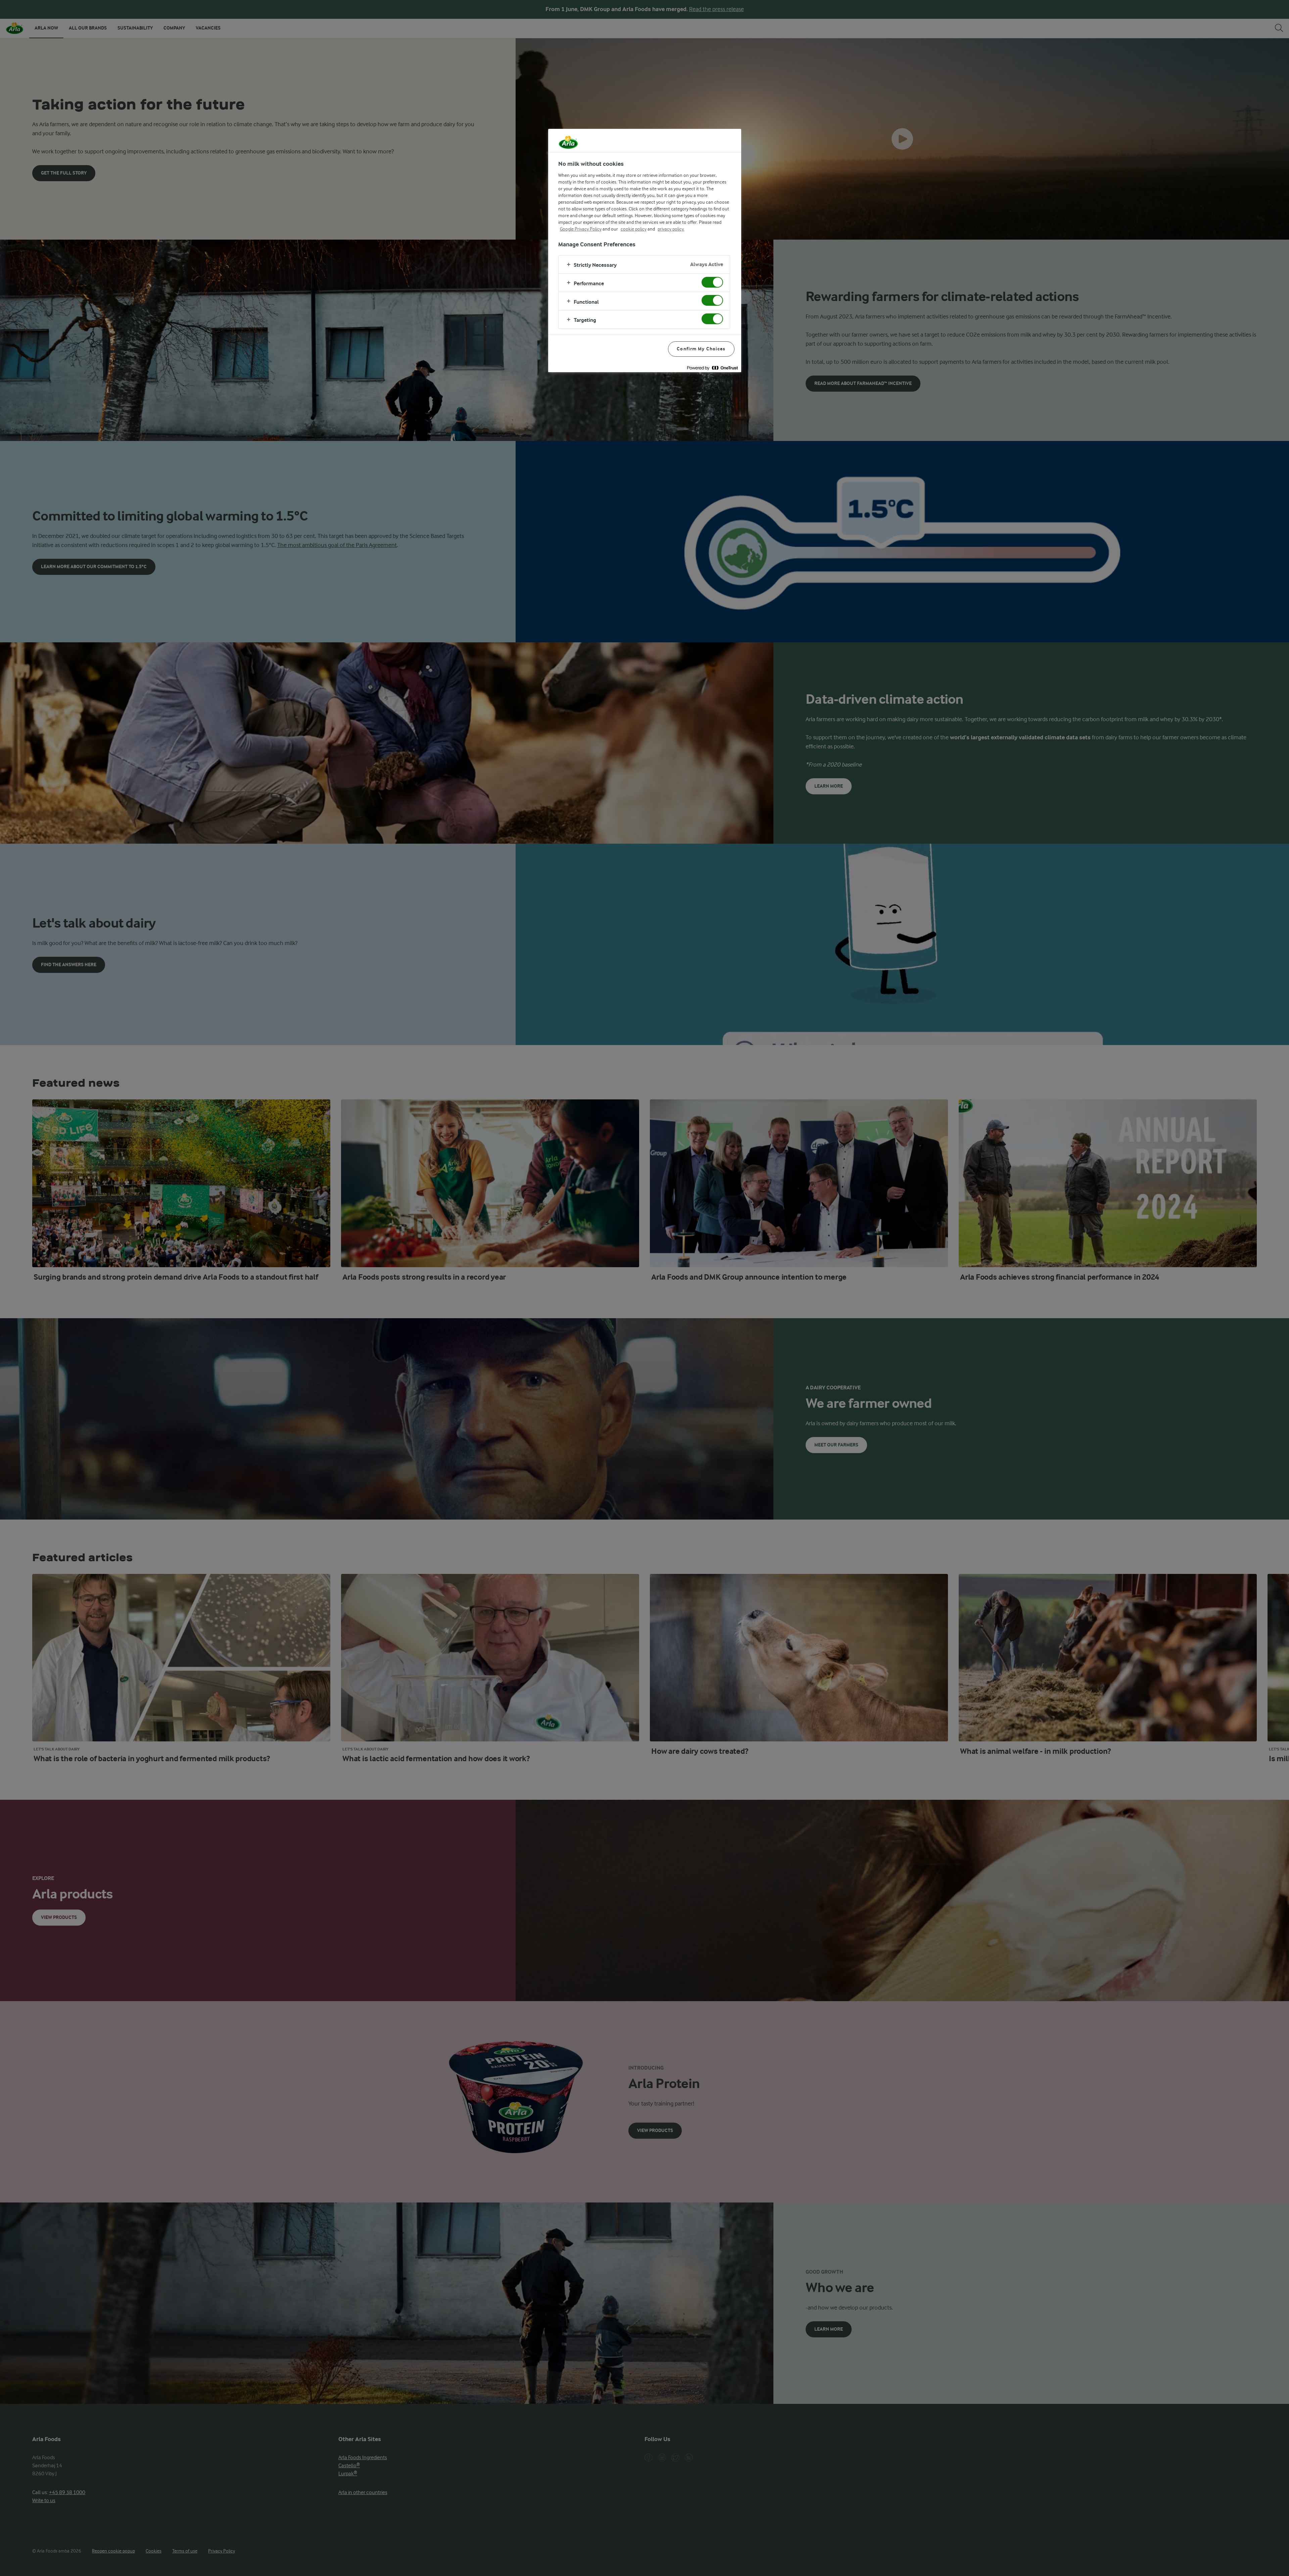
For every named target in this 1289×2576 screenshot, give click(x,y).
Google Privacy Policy (581, 229)
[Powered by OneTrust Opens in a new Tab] (712, 368)
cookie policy (634, 229)
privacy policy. (671, 229)
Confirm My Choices (701, 349)
